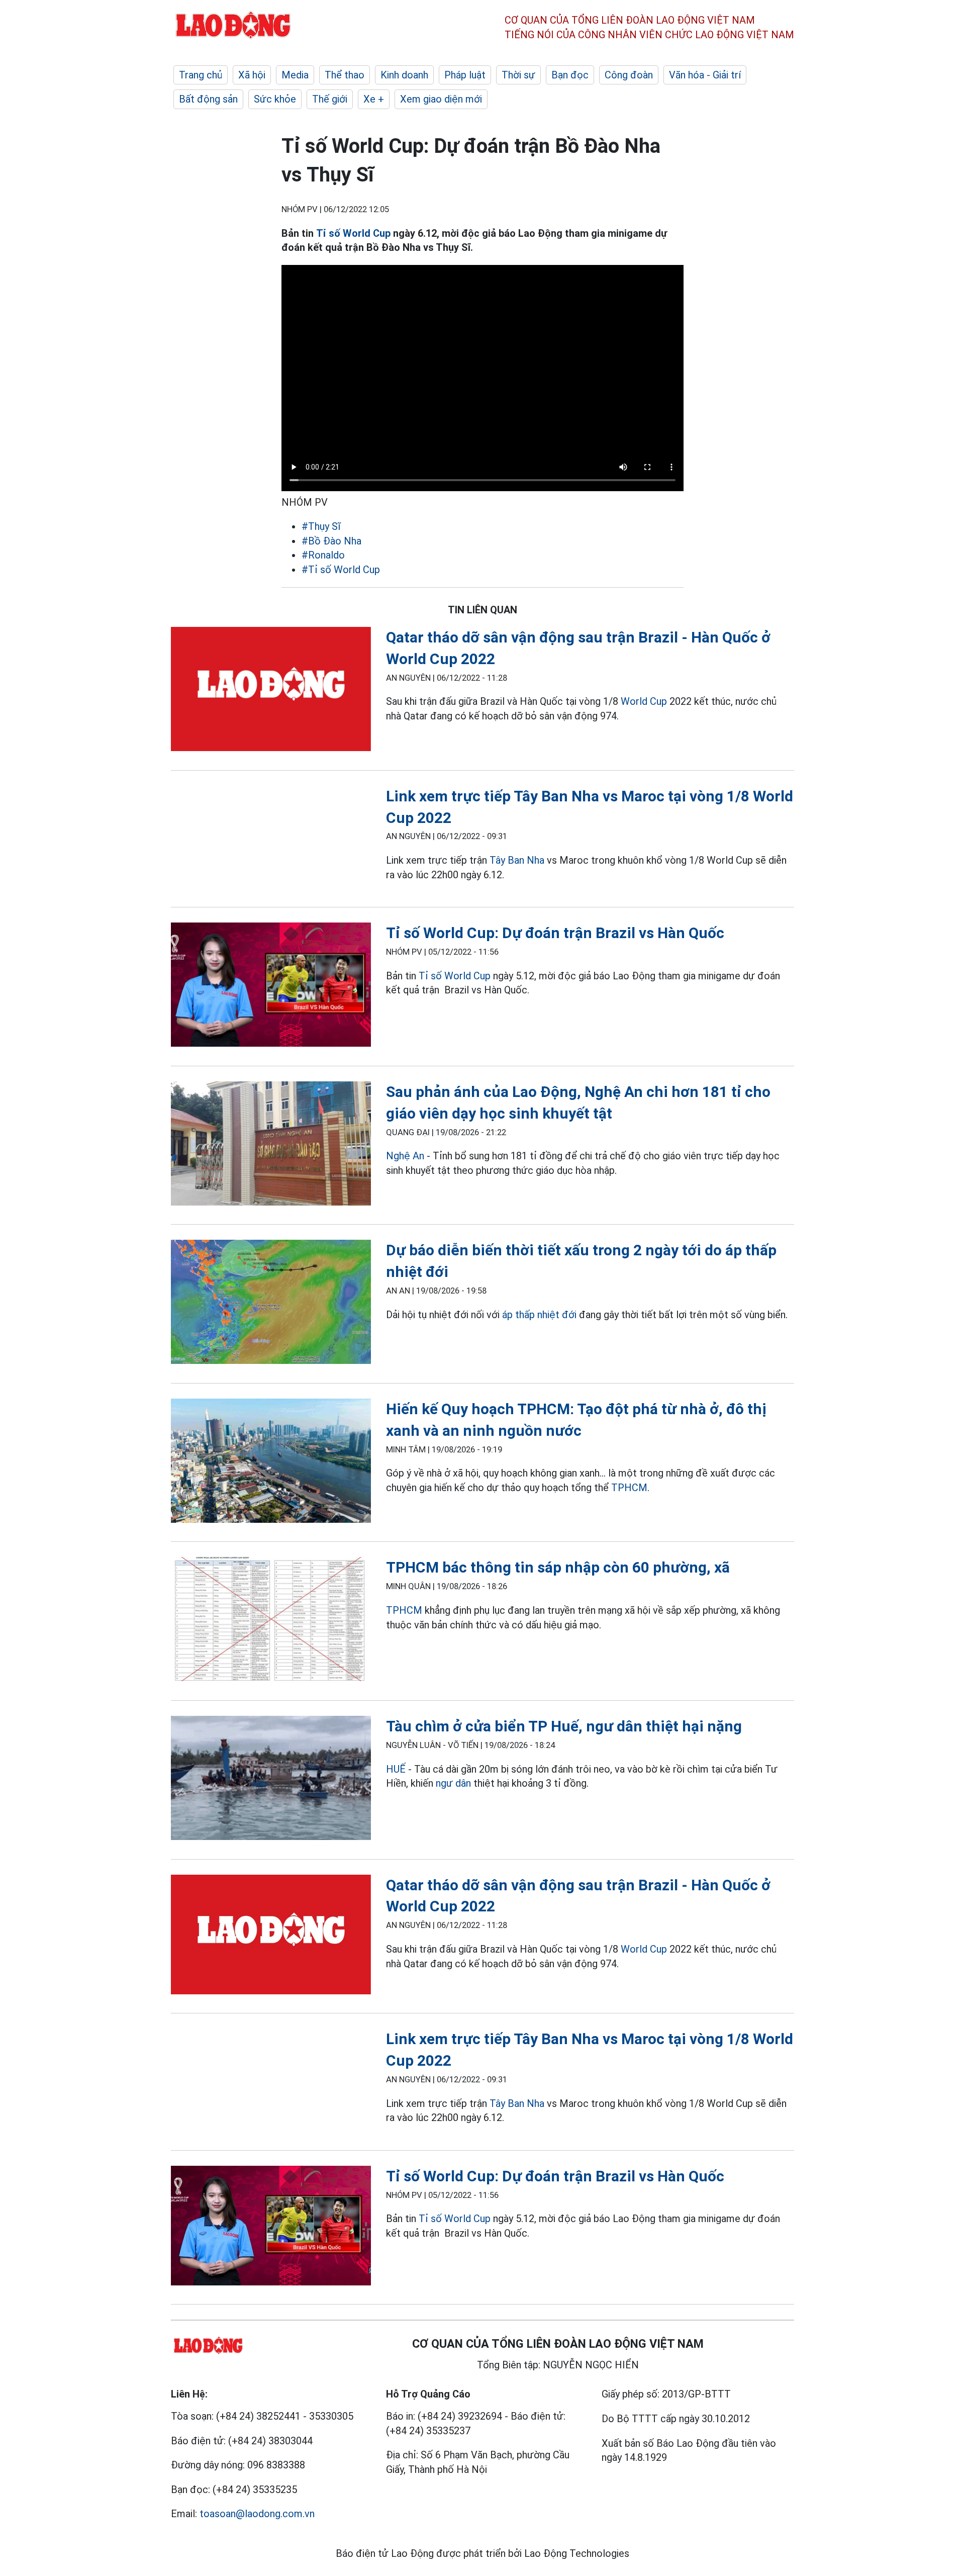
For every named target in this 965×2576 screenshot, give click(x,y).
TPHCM (629, 1488)
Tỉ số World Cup (353, 233)
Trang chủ (201, 75)
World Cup (644, 701)
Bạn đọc (570, 75)
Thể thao (345, 75)
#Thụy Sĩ (321, 526)
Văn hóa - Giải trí (705, 75)
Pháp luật (465, 75)
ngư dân (453, 1783)
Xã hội (252, 75)
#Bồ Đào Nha (331, 541)
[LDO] (271, 691)
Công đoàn (629, 75)
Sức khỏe (275, 99)
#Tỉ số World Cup (341, 570)
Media (295, 75)
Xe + (374, 99)
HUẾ (396, 1769)
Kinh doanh (404, 75)
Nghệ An (405, 1156)
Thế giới (330, 99)
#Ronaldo (323, 555)
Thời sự (518, 75)
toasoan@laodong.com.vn (257, 2514)
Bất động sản (208, 99)
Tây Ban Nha (517, 860)
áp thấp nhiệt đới (539, 1315)
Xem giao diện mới (441, 99)
